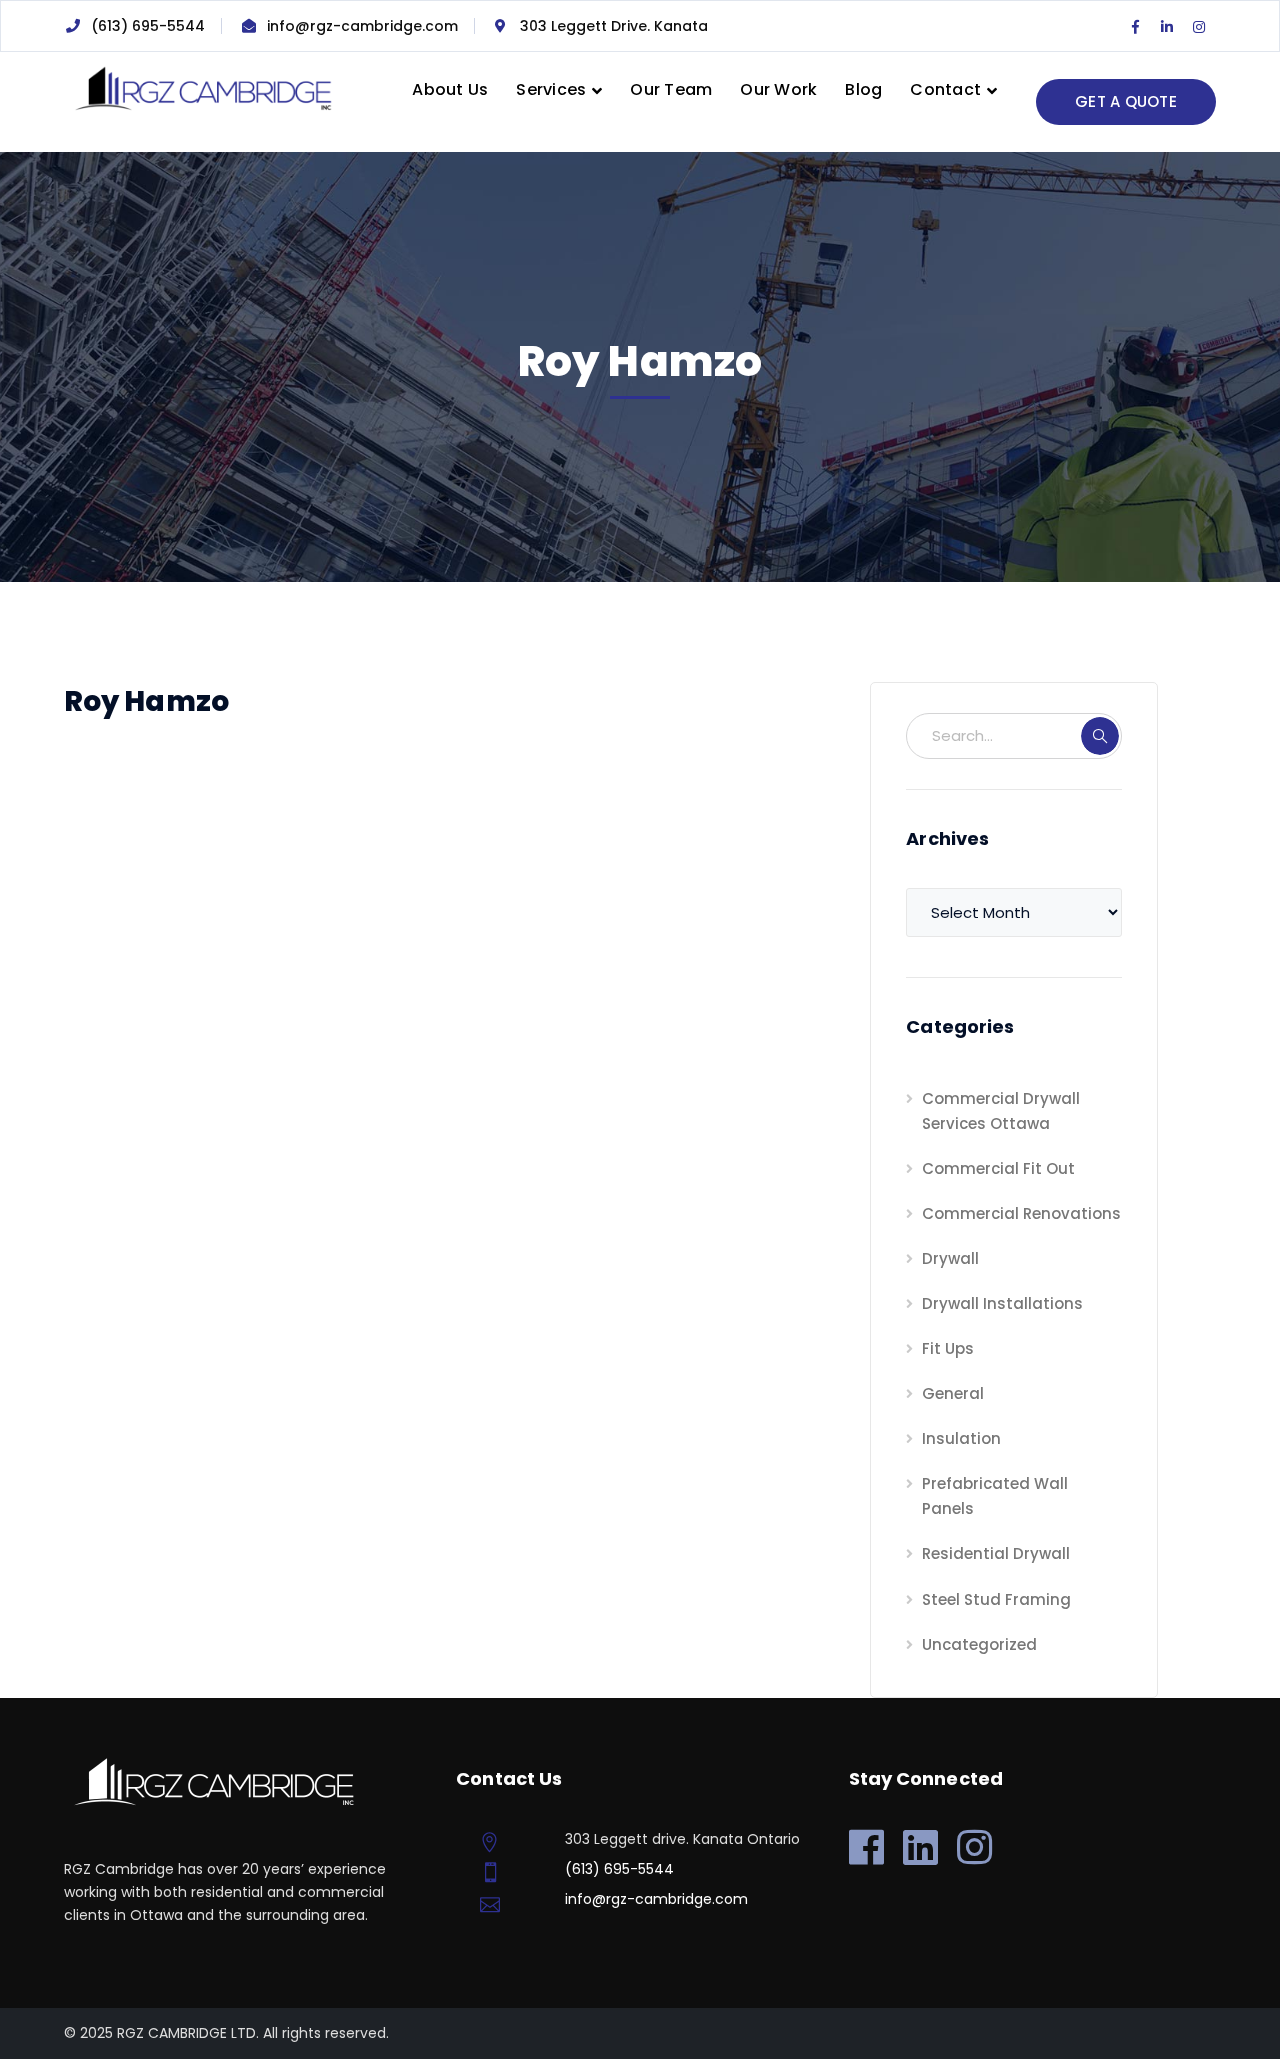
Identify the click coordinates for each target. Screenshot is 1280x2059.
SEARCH (1100, 736)
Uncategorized (979, 1644)
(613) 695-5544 (148, 26)
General (953, 1393)
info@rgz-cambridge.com (362, 26)
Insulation (961, 1438)
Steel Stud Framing (996, 1599)
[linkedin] (920, 1847)
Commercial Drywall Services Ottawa (1001, 1111)
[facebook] (866, 1847)
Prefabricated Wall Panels (995, 1496)
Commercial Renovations (1021, 1213)
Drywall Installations (1002, 1303)
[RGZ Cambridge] (201, 87)
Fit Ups (948, 1348)
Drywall (950, 1258)
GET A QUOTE (1126, 101)
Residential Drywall (996, 1553)
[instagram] (974, 1847)
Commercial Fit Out (998, 1168)
